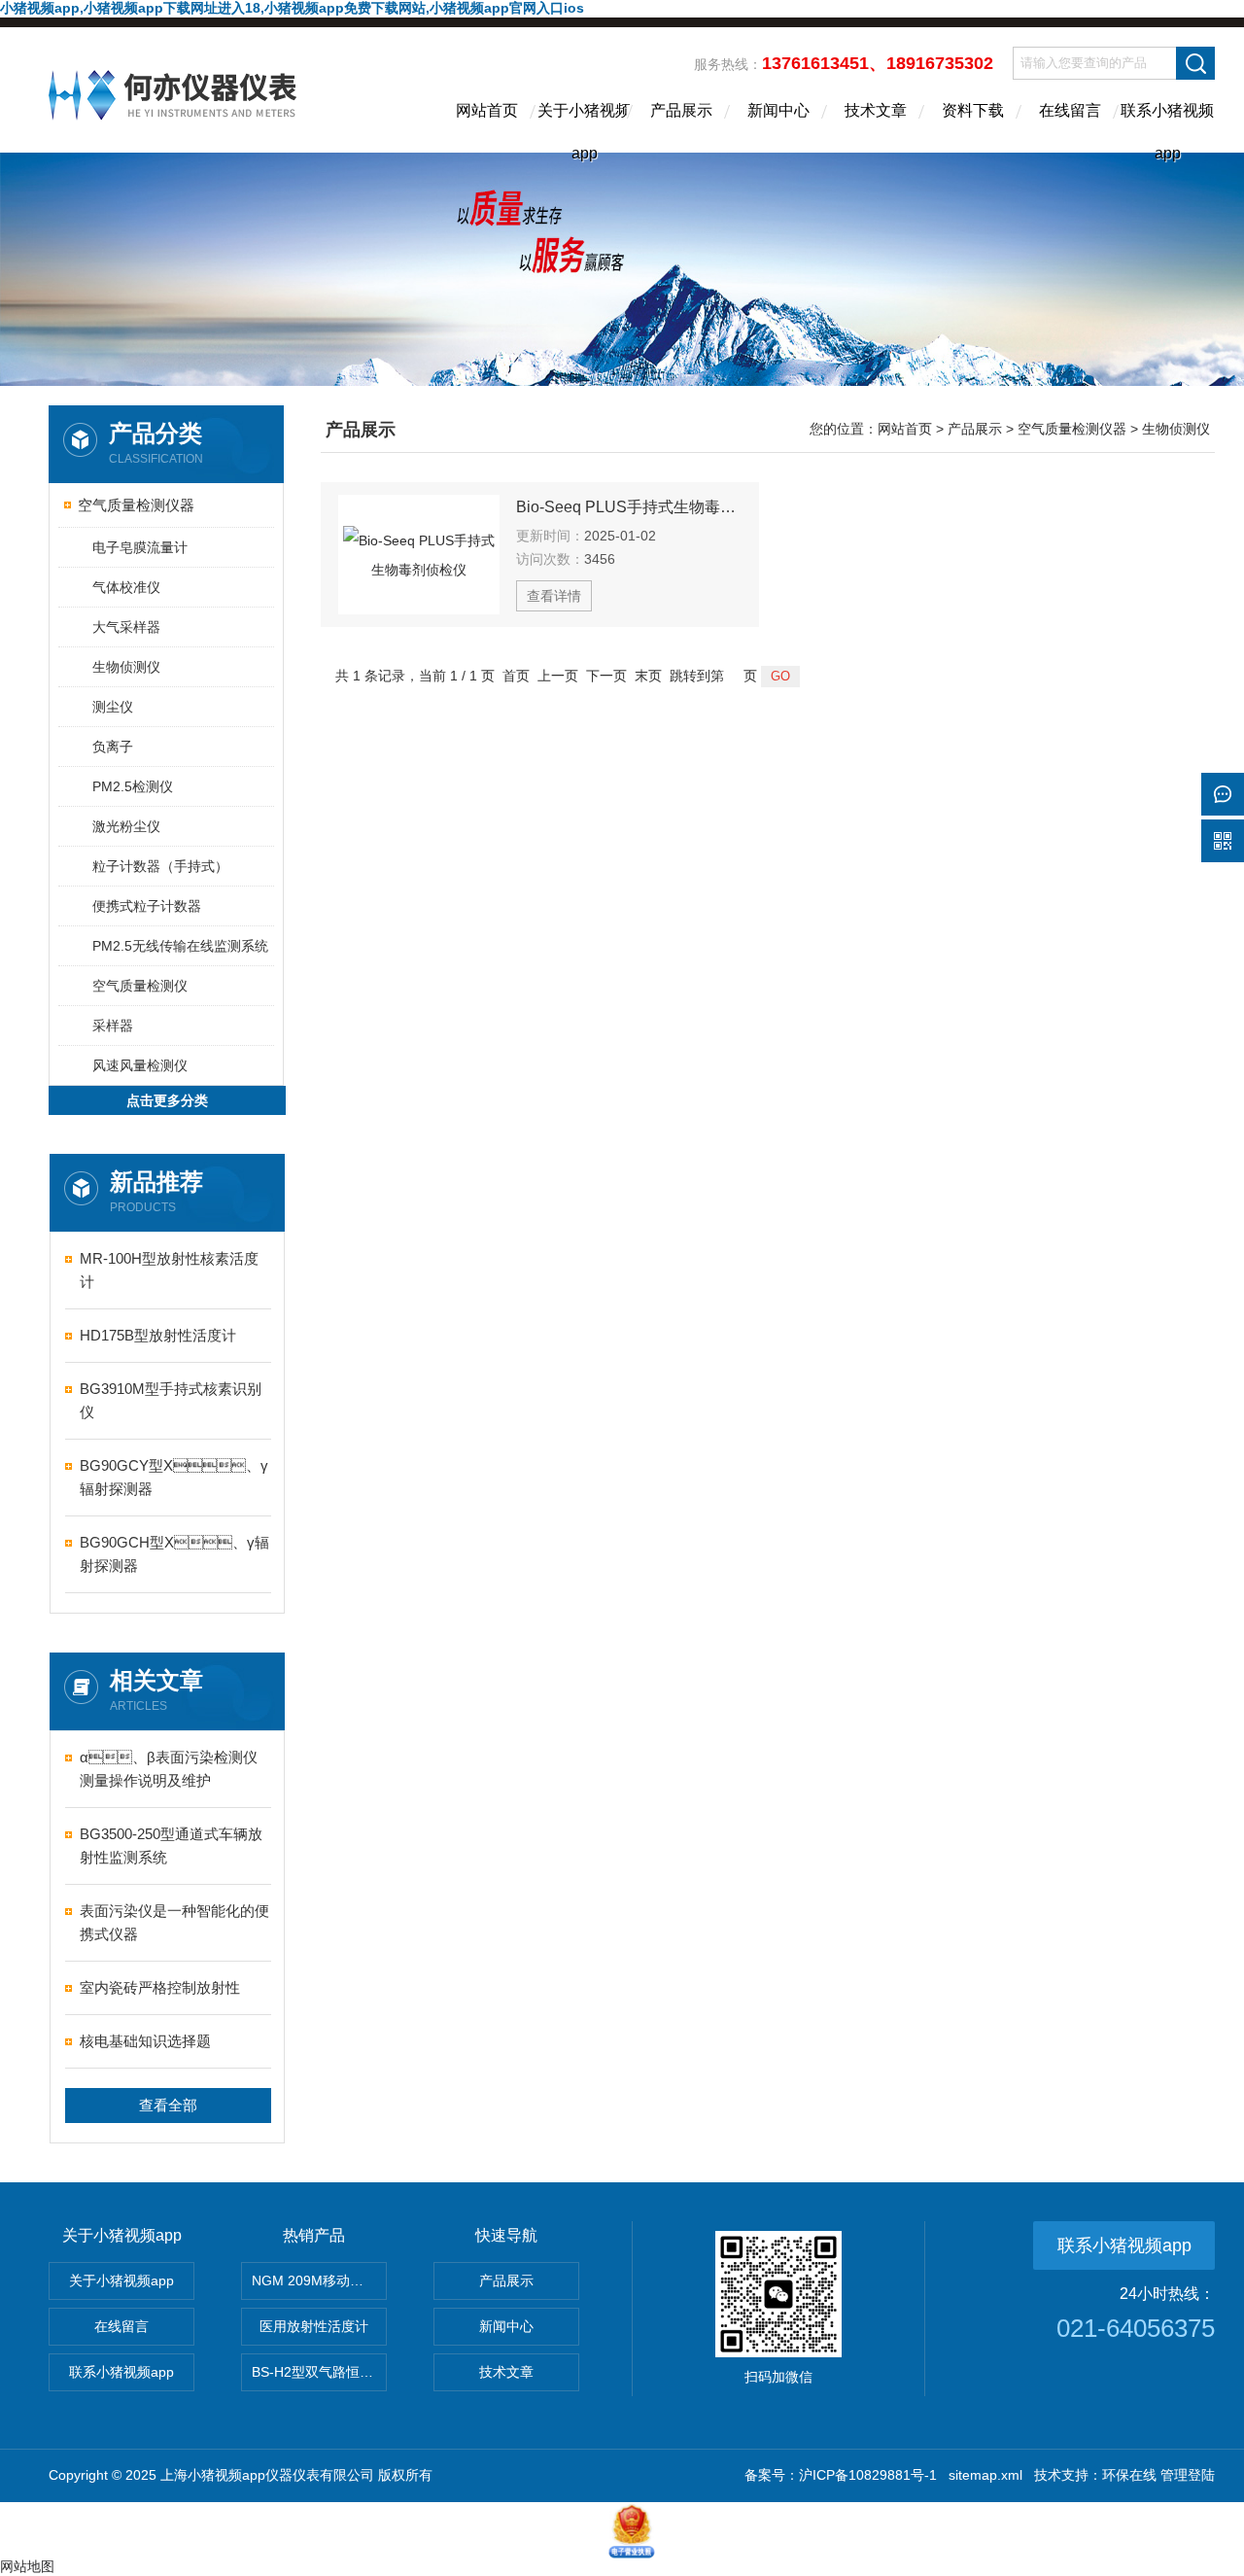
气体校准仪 (126, 587)
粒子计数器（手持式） (160, 866)
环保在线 (1129, 2475)
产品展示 (681, 110)
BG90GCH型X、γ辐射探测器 (174, 1554)
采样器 (113, 1026)
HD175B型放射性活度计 (158, 1335)
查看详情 (554, 596)
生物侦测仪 (126, 667)
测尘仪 (113, 707)
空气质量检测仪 (140, 986)
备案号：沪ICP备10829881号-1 (841, 2475)
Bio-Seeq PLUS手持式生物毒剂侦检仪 (629, 507)
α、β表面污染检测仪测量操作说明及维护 (169, 1769)
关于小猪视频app (584, 127)
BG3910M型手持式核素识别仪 (171, 1400)
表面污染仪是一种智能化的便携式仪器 (174, 1922)
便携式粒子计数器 (147, 906)
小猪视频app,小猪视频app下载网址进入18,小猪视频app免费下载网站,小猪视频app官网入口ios (292, 8)
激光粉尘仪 (126, 826)
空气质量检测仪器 (136, 505)
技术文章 (876, 110)
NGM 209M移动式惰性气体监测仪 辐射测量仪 (319, 2280)
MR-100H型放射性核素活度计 (169, 1270)
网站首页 (487, 110)
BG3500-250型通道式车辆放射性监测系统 (171, 1845)
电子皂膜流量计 (140, 547)
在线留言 (1070, 110)
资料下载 (973, 110)
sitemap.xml (985, 2475)
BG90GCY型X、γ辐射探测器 (174, 1477)
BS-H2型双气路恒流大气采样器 (319, 2372)
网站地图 (27, 2566)
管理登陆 (1188, 2475)
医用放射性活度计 (314, 2326)
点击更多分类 (167, 1100)
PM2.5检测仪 (133, 786)
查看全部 (168, 2105)
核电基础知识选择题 (145, 2041)
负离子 (113, 747)
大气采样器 (126, 627)
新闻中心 (778, 110)
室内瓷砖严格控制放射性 (160, 1987)
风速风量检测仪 (140, 1065)
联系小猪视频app (1167, 127)
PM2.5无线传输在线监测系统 (180, 946)
